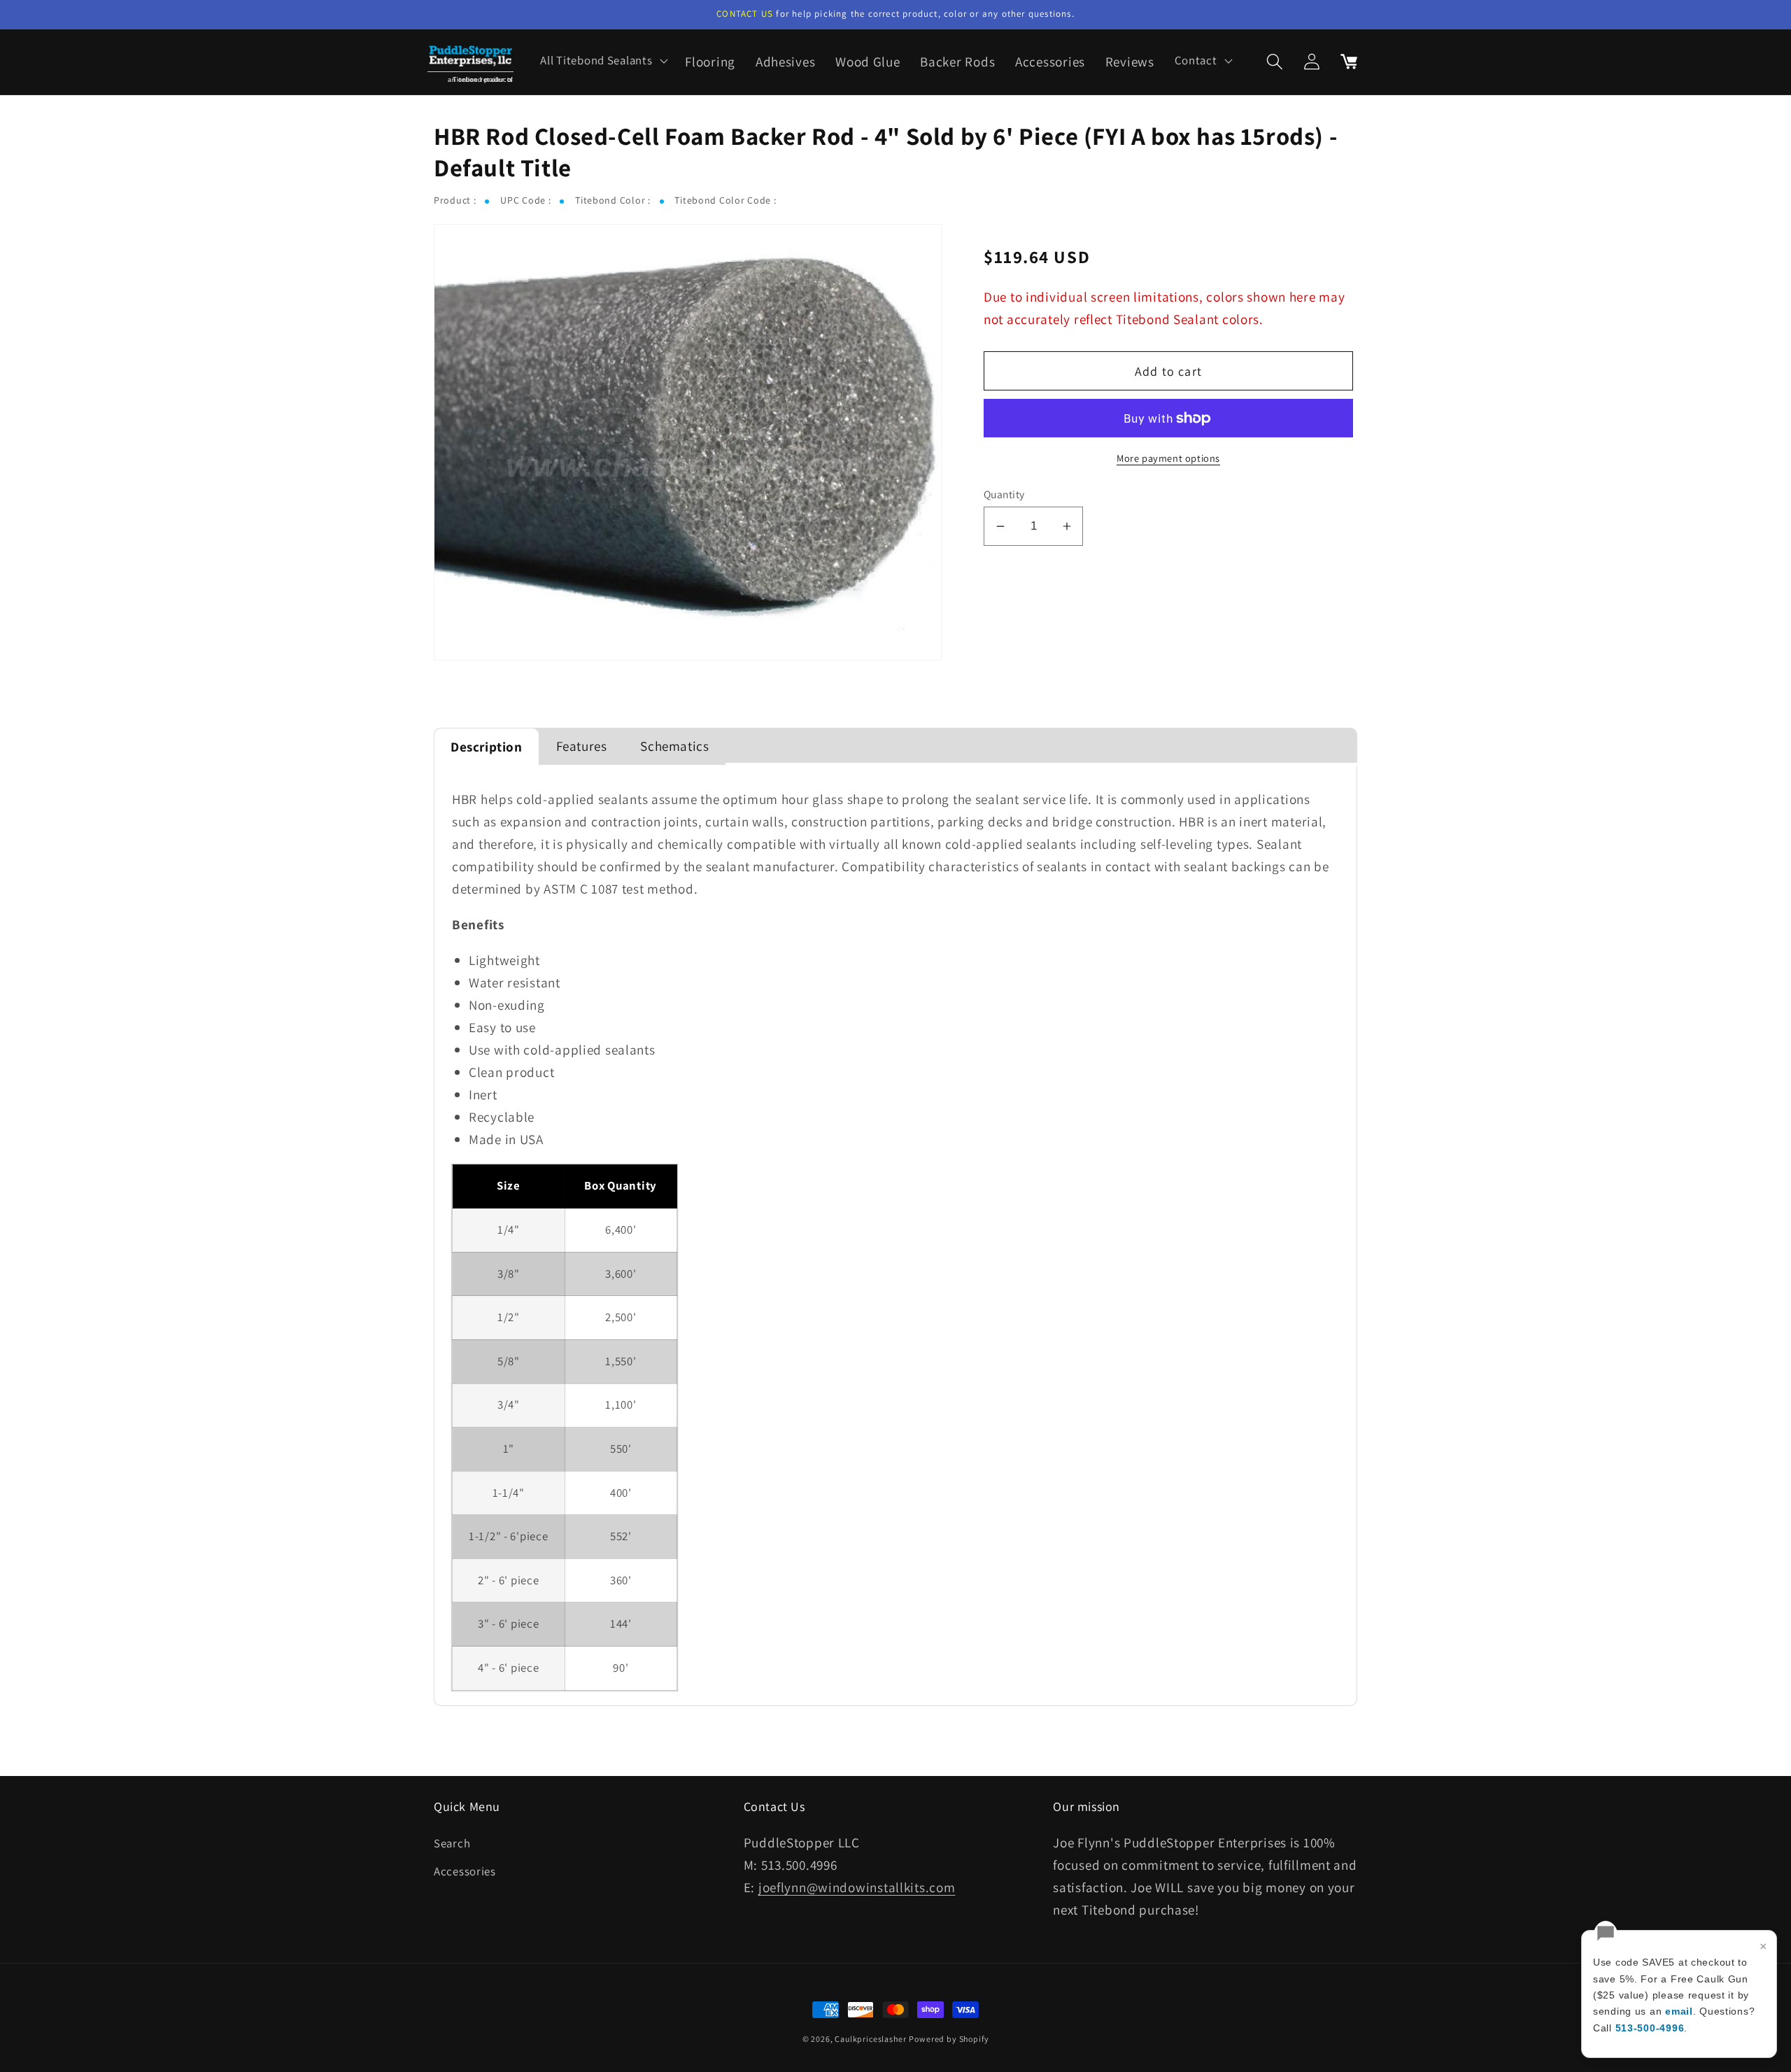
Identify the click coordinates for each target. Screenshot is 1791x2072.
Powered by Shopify (949, 2039)
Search (452, 1843)
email (1679, 2011)
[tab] (487, 747)
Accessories (465, 1871)
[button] (603, 61)
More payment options (1168, 458)
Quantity (1004, 494)
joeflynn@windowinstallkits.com (857, 1887)
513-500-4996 (1650, 2028)
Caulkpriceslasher (870, 2039)
